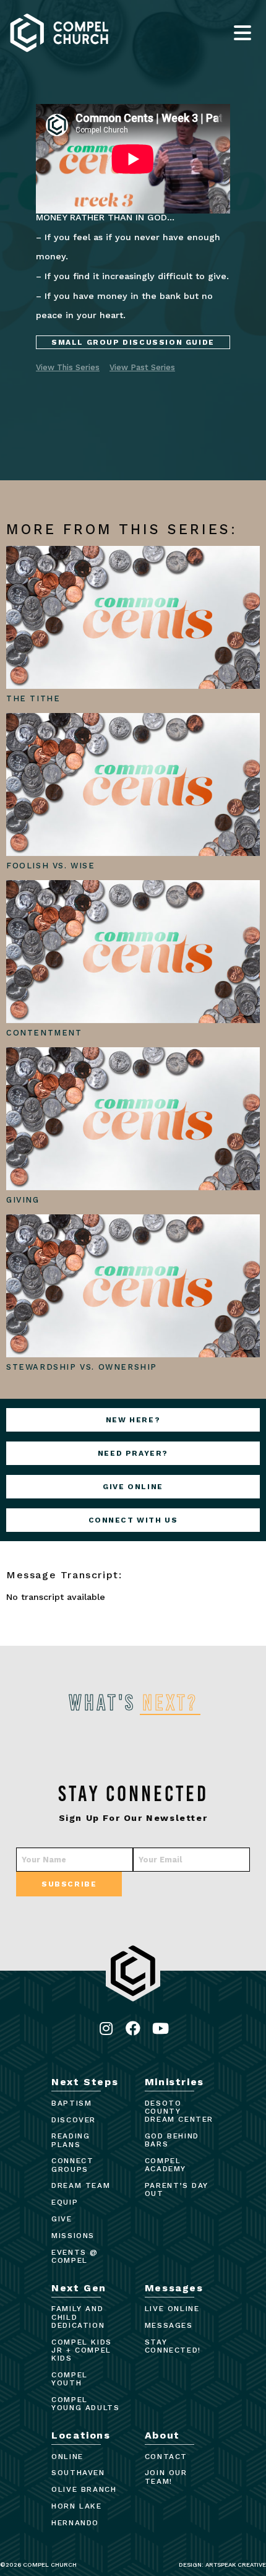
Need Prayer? (133, 1453)
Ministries (174, 2082)
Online (67, 2457)
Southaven (78, 2473)
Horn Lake (76, 2506)
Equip (65, 2202)
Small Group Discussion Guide (133, 342)
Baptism (71, 2103)
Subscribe (69, 1884)
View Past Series (142, 367)
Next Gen (79, 2288)
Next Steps (85, 2082)
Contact (166, 2457)
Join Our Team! (166, 2477)
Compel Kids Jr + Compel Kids (82, 2350)
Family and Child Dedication (78, 2317)
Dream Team (81, 2185)
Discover (74, 2120)
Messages (174, 2288)
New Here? (133, 1420)
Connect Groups (72, 2165)
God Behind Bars (172, 2140)
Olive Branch (84, 2489)
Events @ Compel (75, 2256)
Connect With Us (133, 1520)
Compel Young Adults (85, 2404)
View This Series (68, 367)
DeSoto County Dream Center (179, 2111)
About (162, 2435)
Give (62, 2219)
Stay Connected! (173, 2346)
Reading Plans (71, 2140)
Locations (81, 2435)
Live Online (172, 2309)
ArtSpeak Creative (236, 2565)
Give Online (133, 1487)
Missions (73, 2236)
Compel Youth (70, 2379)
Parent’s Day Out (177, 2189)
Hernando (75, 2523)
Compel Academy (165, 2165)
